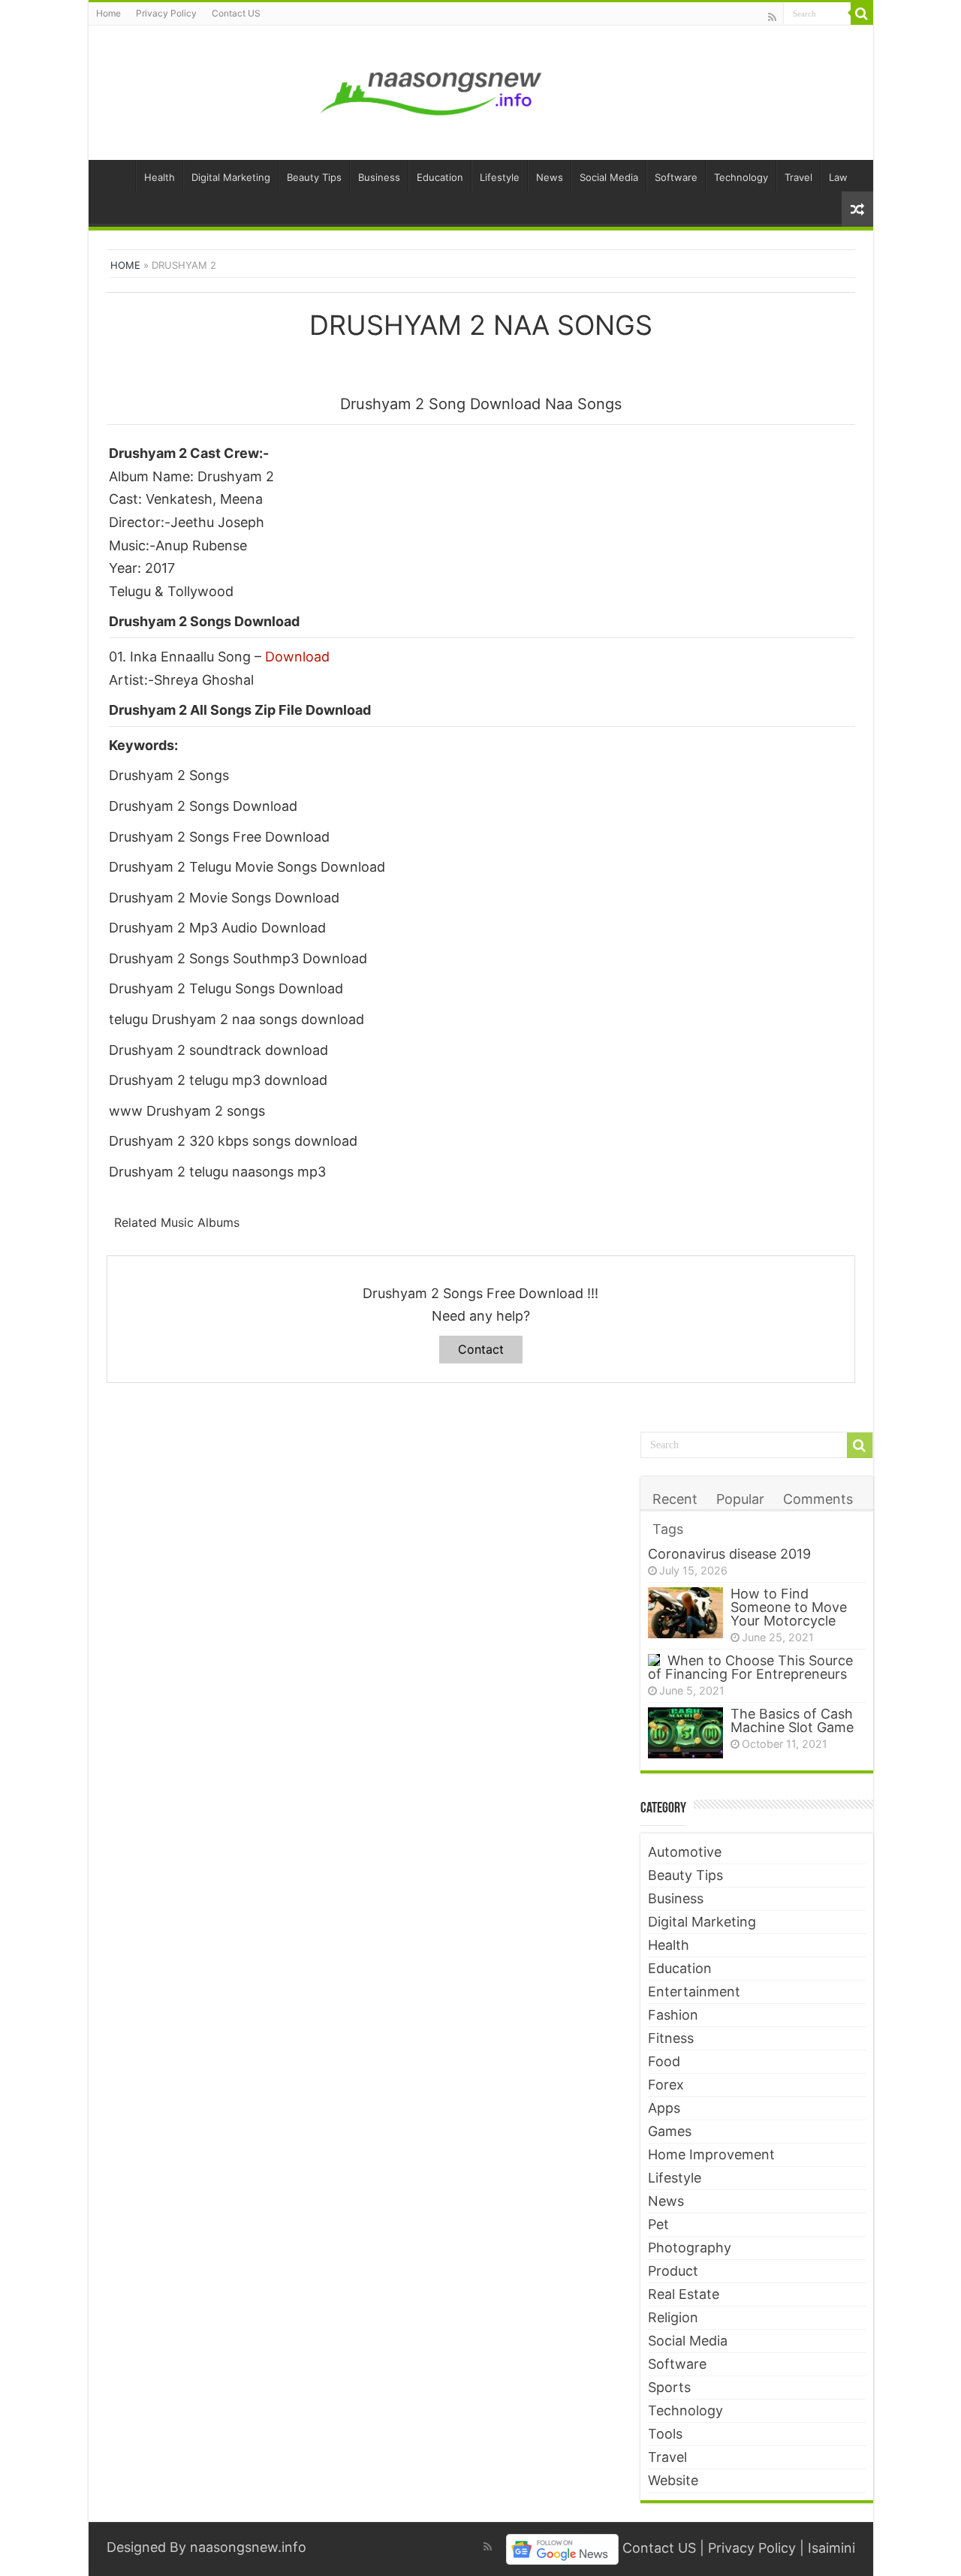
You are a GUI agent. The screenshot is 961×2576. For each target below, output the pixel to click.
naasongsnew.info (248, 2547)
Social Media (609, 177)
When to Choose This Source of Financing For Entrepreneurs (750, 1667)
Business (379, 177)
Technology (741, 177)
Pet (658, 2224)
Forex (666, 2085)
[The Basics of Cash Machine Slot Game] (685, 1733)
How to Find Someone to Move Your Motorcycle (789, 1607)
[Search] (862, 14)
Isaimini (831, 2548)
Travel (798, 177)
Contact (481, 1349)
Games (670, 2131)
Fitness (671, 2038)
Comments (818, 1499)
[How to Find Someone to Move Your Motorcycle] (685, 1613)
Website (673, 2480)
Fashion (673, 2015)
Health (160, 177)
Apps (664, 2108)
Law (838, 177)
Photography (690, 2248)
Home (108, 13)
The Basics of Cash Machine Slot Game (792, 1720)
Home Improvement (711, 2154)
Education (440, 177)
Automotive (685, 1852)
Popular (740, 1499)
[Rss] (772, 17)
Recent (675, 1499)
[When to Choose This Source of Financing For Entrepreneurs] (654, 1660)
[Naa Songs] (432, 90)
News (550, 177)
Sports (669, 2387)
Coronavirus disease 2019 (729, 1554)
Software (676, 177)
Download (297, 657)
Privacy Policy (166, 13)
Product (673, 2271)
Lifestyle (500, 177)
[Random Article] (857, 209)
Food (664, 2061)
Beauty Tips (314, 177)
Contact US (236, 13)
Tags (668, 1529)
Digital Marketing (231, 177)
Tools (665, 2434)
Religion (673, 2317)
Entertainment (694, 1992)
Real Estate (684, 2294)
